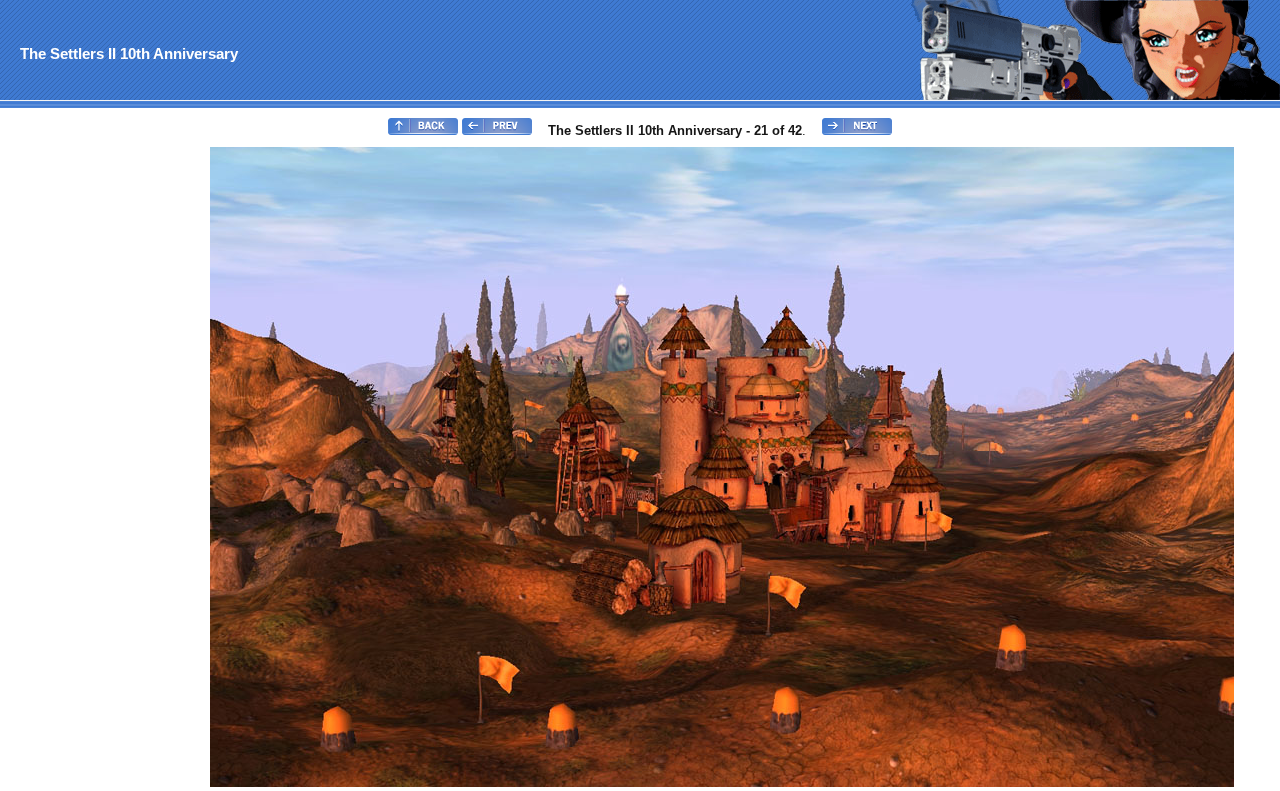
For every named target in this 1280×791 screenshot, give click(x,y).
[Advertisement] (83, 446)
